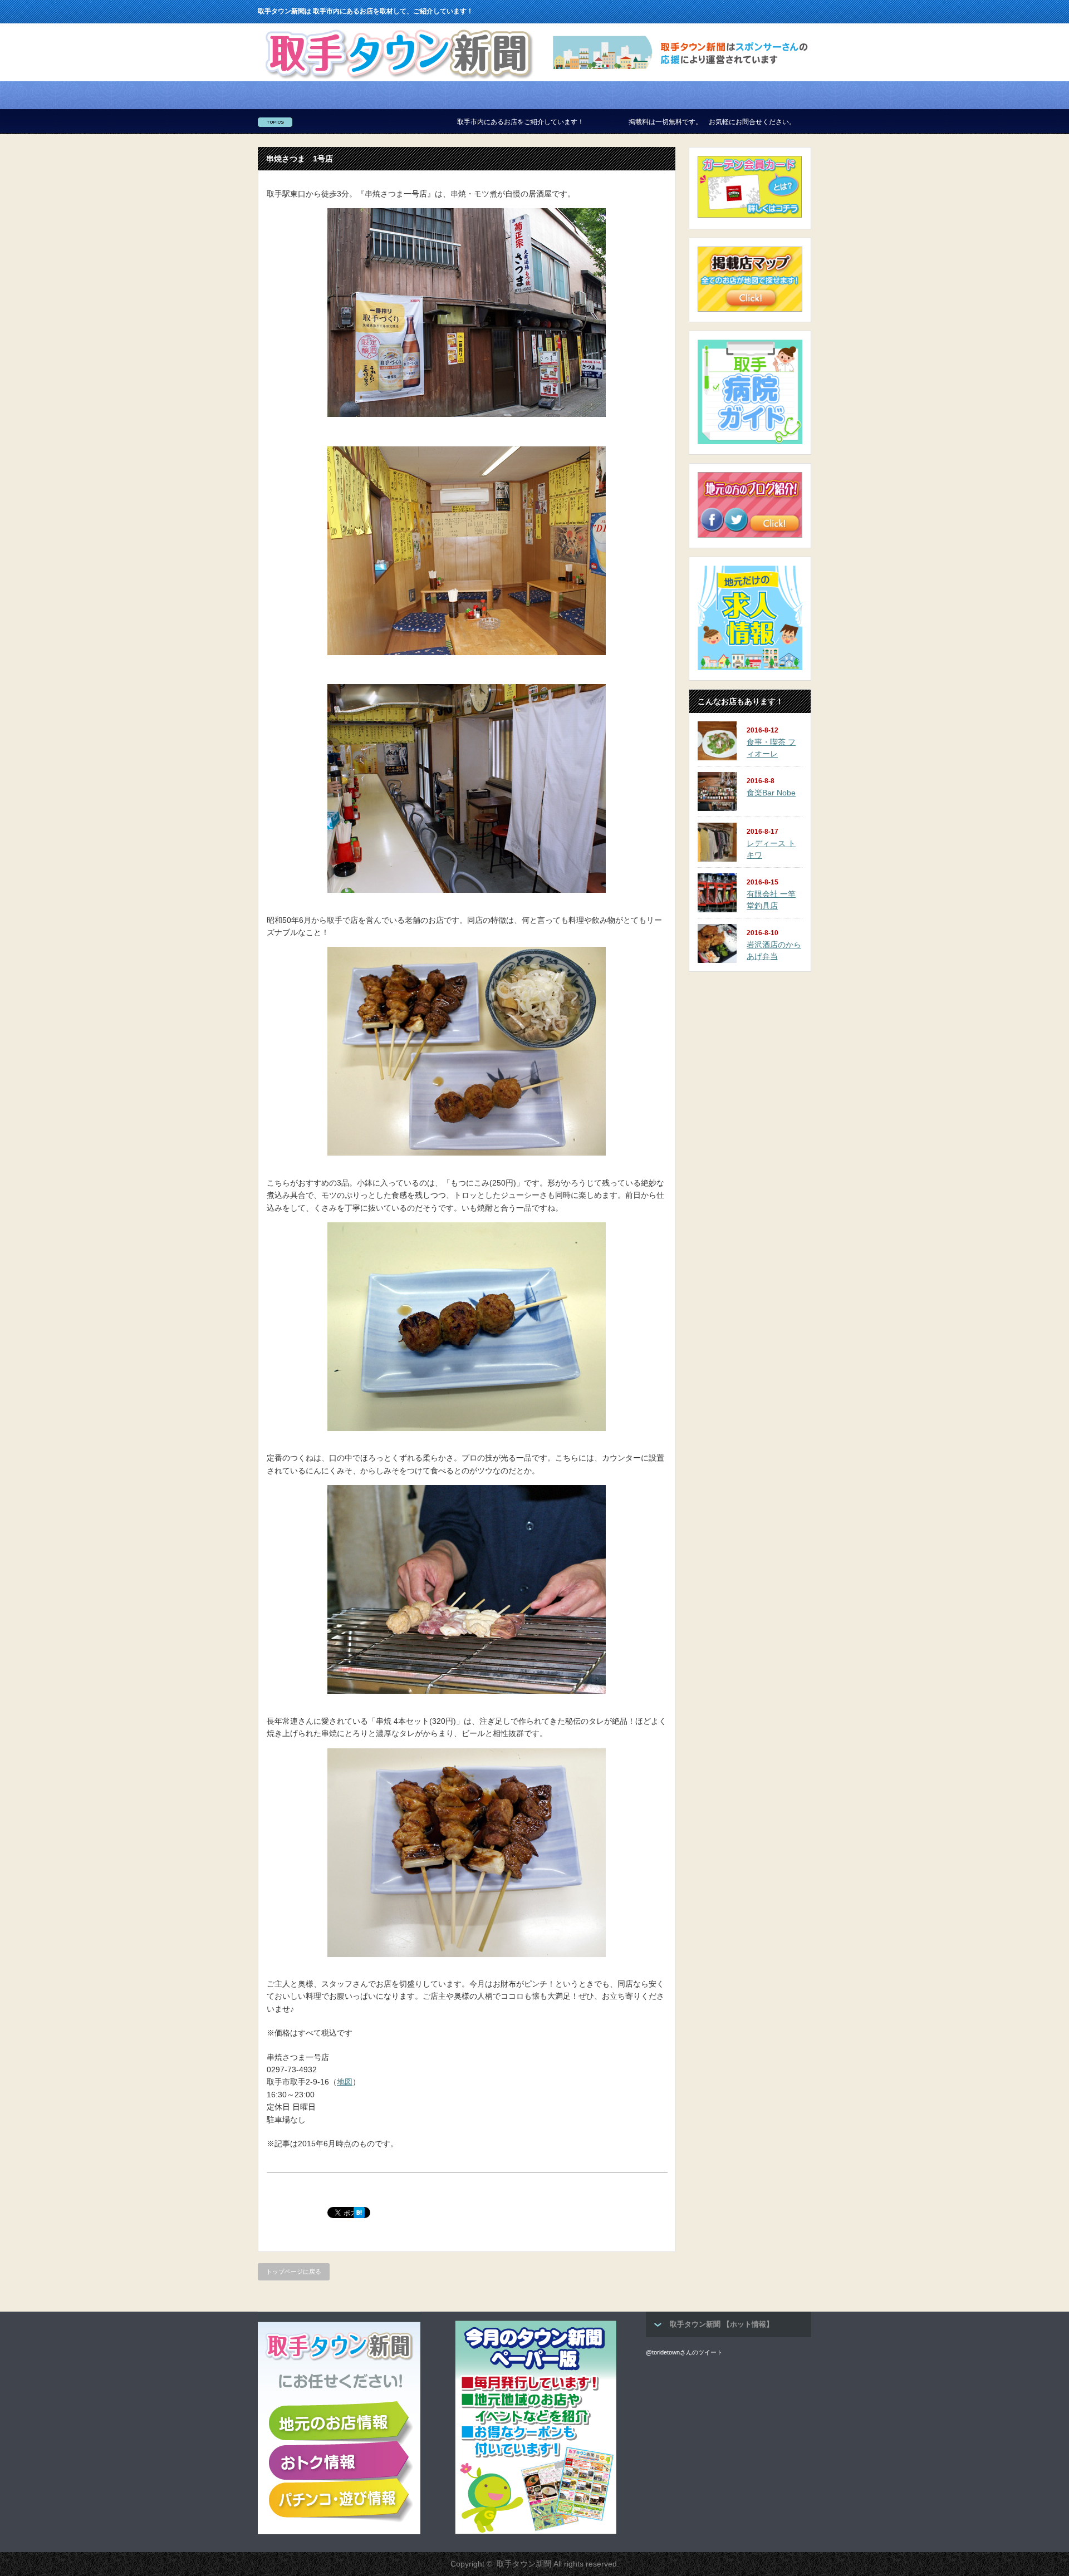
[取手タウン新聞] (397, 78)
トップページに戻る (294, 2272)
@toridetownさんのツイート (684, 2352)
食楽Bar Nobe (771, 793)
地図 (345, 2082)
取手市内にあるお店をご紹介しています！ (396, 122)
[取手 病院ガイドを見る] (750, 442)
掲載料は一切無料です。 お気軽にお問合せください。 (588, 122)
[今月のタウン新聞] (536, 2532)
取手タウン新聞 (524, 2564)
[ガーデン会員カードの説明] (750, 217)
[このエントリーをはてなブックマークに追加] (359, 2215)
